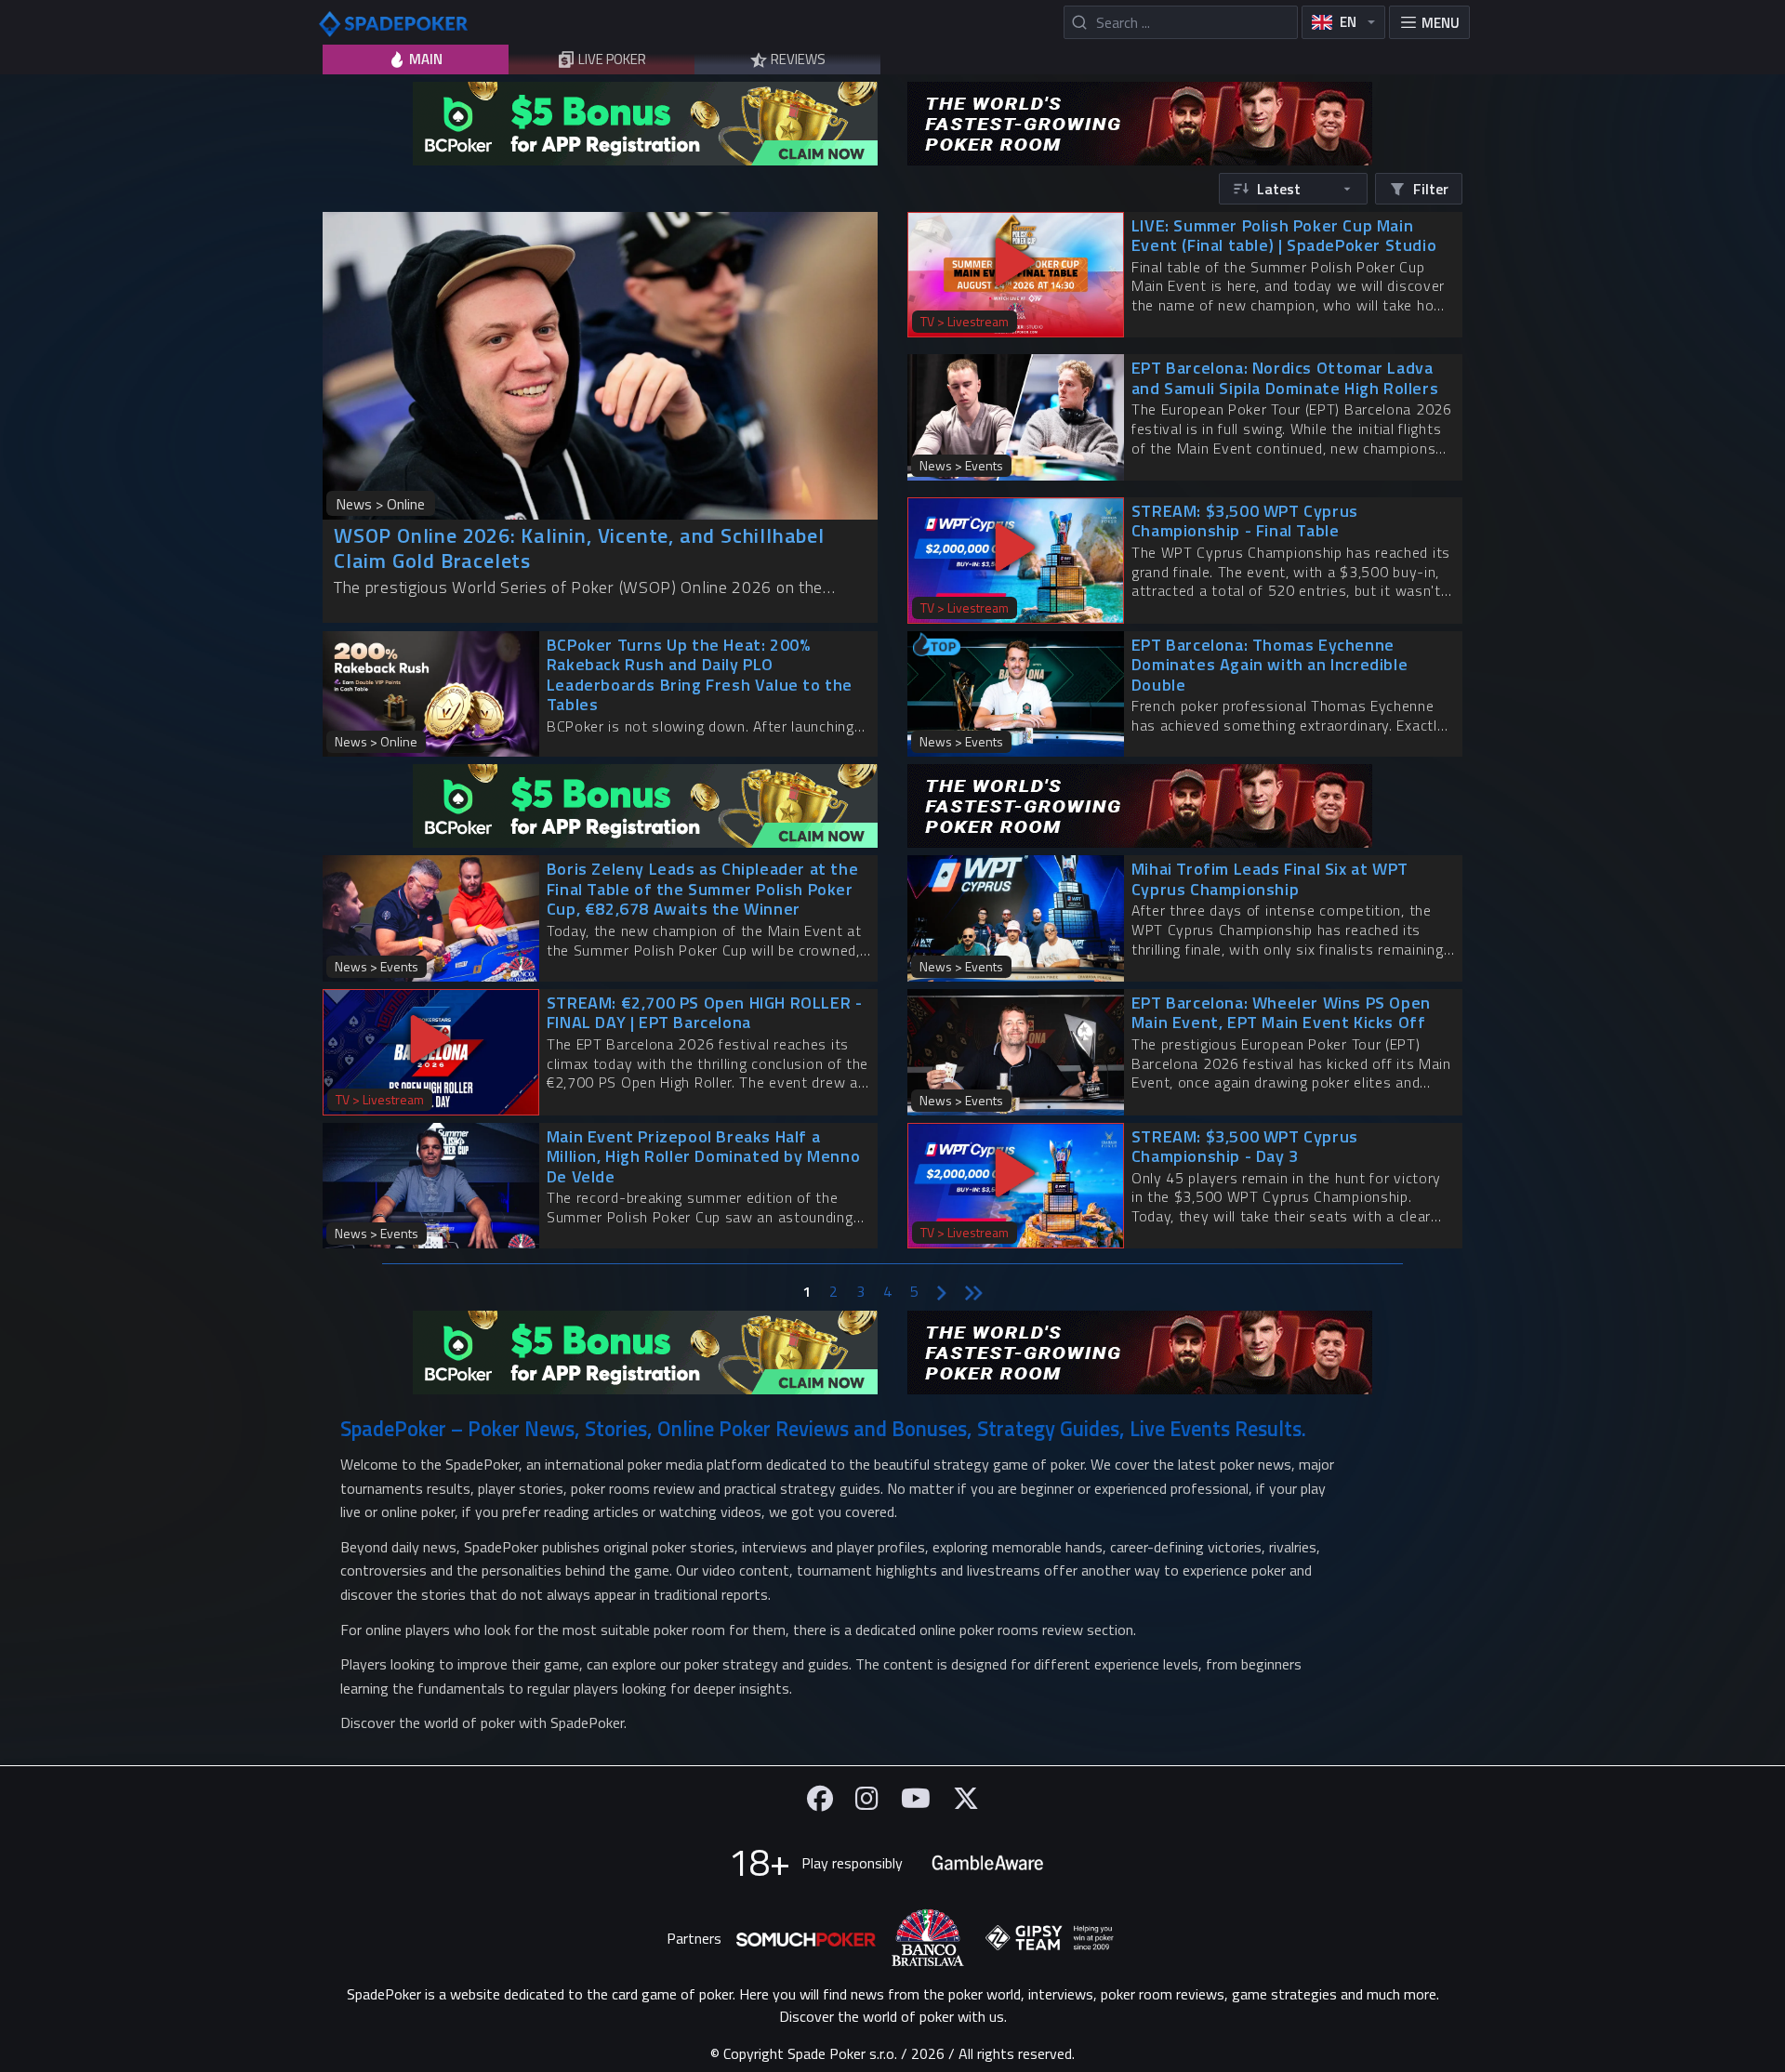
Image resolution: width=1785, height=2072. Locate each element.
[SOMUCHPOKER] (806, 1938)
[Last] (974, 1291)
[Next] (942, 1291)
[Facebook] (820, 1798)
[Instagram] (867, 1798)
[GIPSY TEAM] (1050, 1938)
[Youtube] (916, 1798)
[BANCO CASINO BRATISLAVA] (928, 1938)
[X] (966, 1798)
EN (1348, 22)
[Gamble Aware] (987, 1863)
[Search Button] (1079, 22)
